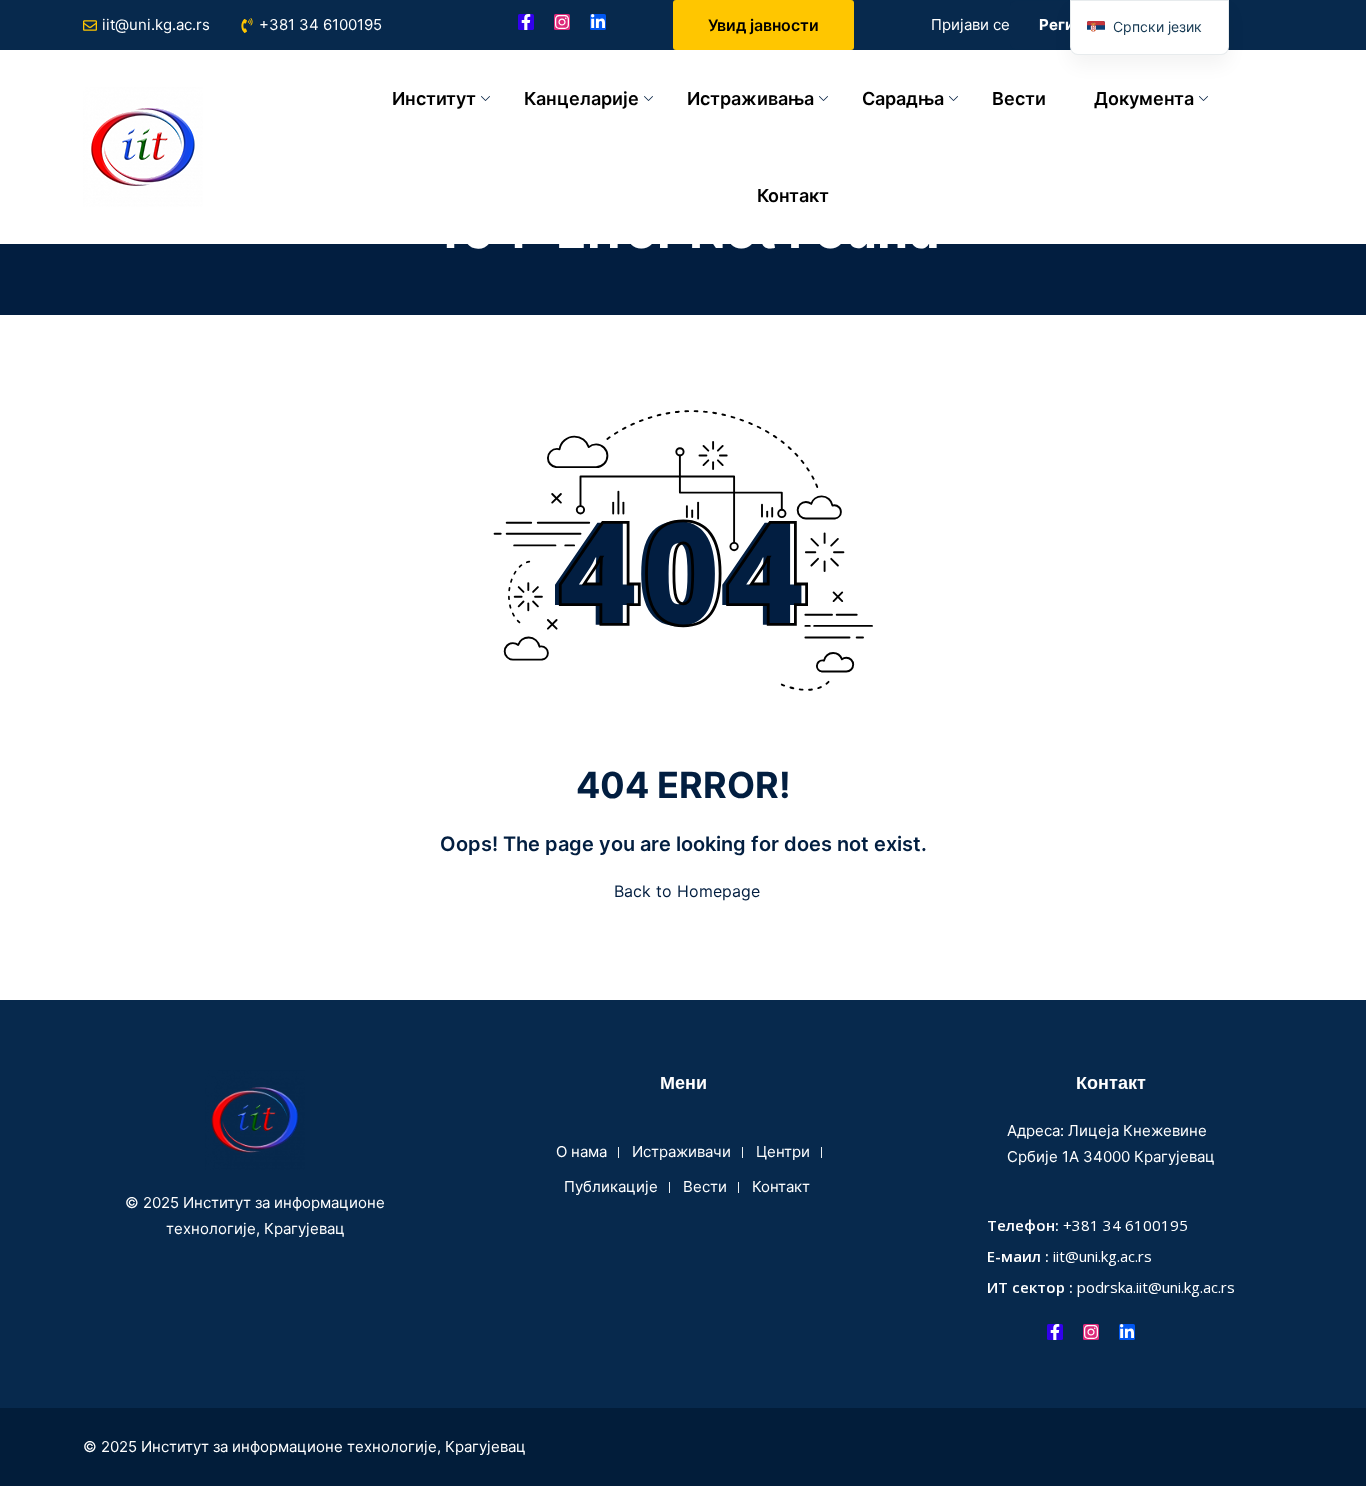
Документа (1144, 98)
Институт (434, 98)
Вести (1019, 98)
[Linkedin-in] (598, 22)
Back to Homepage (687, 891)
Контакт (793, 195)
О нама (581, 1151)
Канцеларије (581, 98)
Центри (783, 1151)
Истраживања (750, 98)
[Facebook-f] (526, 22)
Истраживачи (681, 1151)
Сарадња (903, 98)
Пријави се (970, 24)
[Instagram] (562, 22)
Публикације (611, 1186)
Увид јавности (763, 25)
